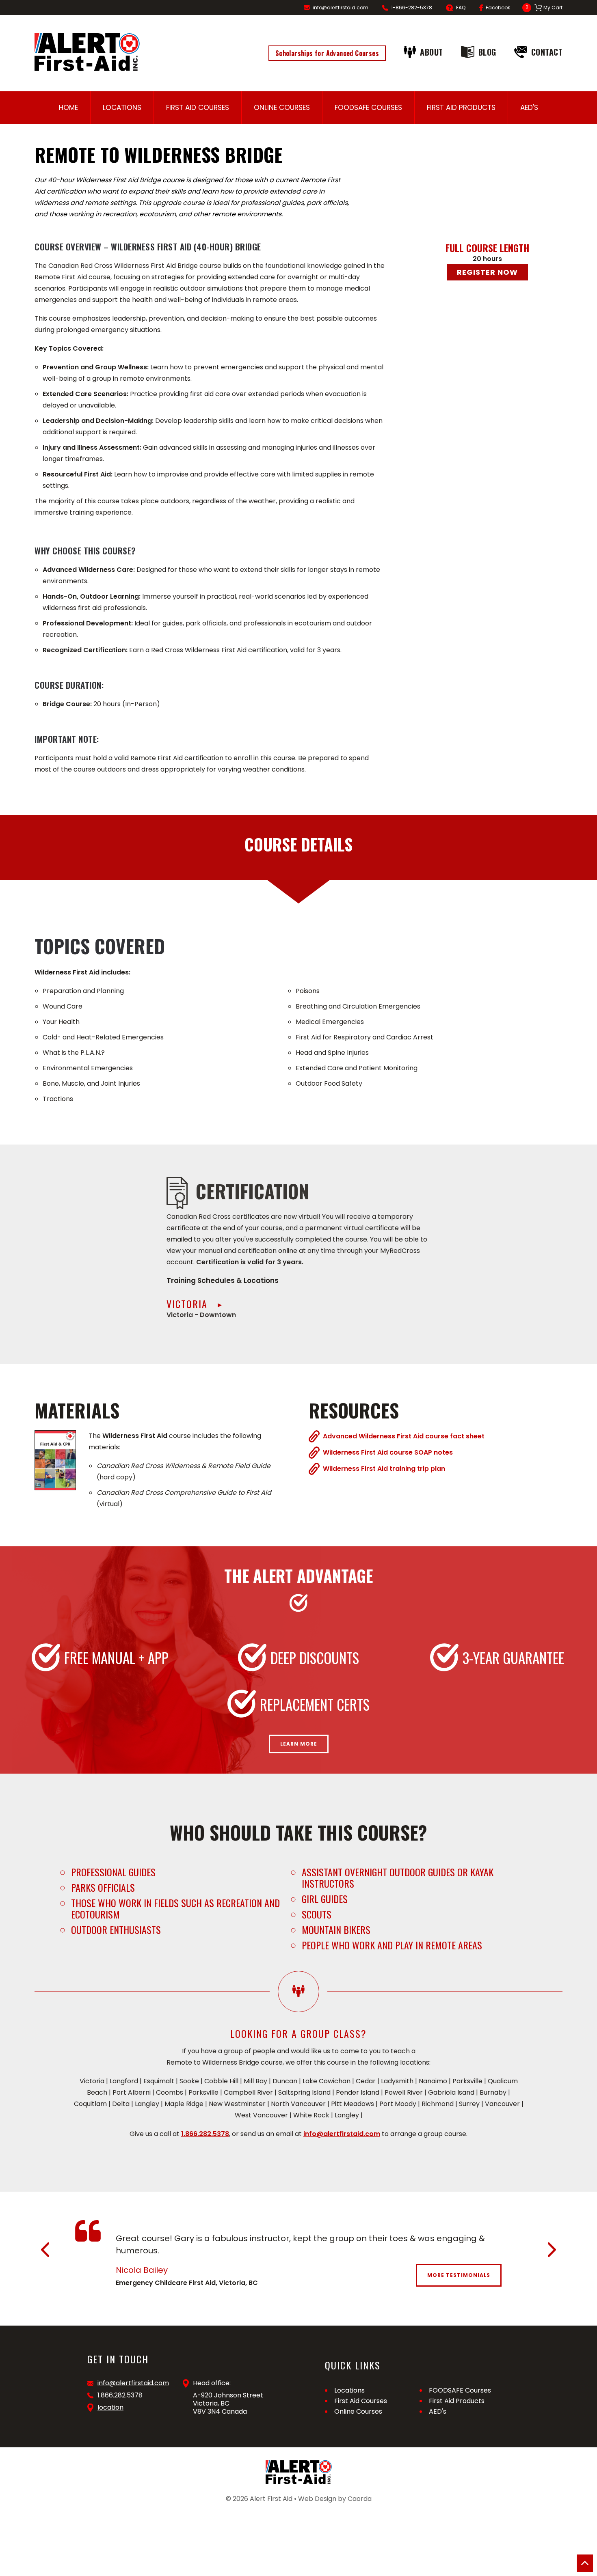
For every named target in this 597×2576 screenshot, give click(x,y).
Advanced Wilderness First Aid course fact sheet (404, 1436)
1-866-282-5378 (412, 8)
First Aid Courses (198, 108)
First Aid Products (461, 108)
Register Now (487, 272)
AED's (529, 108)
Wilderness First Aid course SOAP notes (388, 1452)
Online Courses (282, 108)
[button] (45, 2250)
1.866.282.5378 (205, 2134)
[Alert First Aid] (87, 52)
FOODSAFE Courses (368, 108)
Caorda (360, 2499)
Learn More (299, 1744)
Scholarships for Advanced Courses (327, 53)
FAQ (461, 8)
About (432, 52)
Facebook (498, 8)
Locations (122, 108)
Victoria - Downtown (201, 1308)
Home (68, 108)
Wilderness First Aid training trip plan (384, 1468)
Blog (487, 52)
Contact (547, 52)
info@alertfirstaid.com (341, 8)
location (110, 2408)
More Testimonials (459, 2275)
